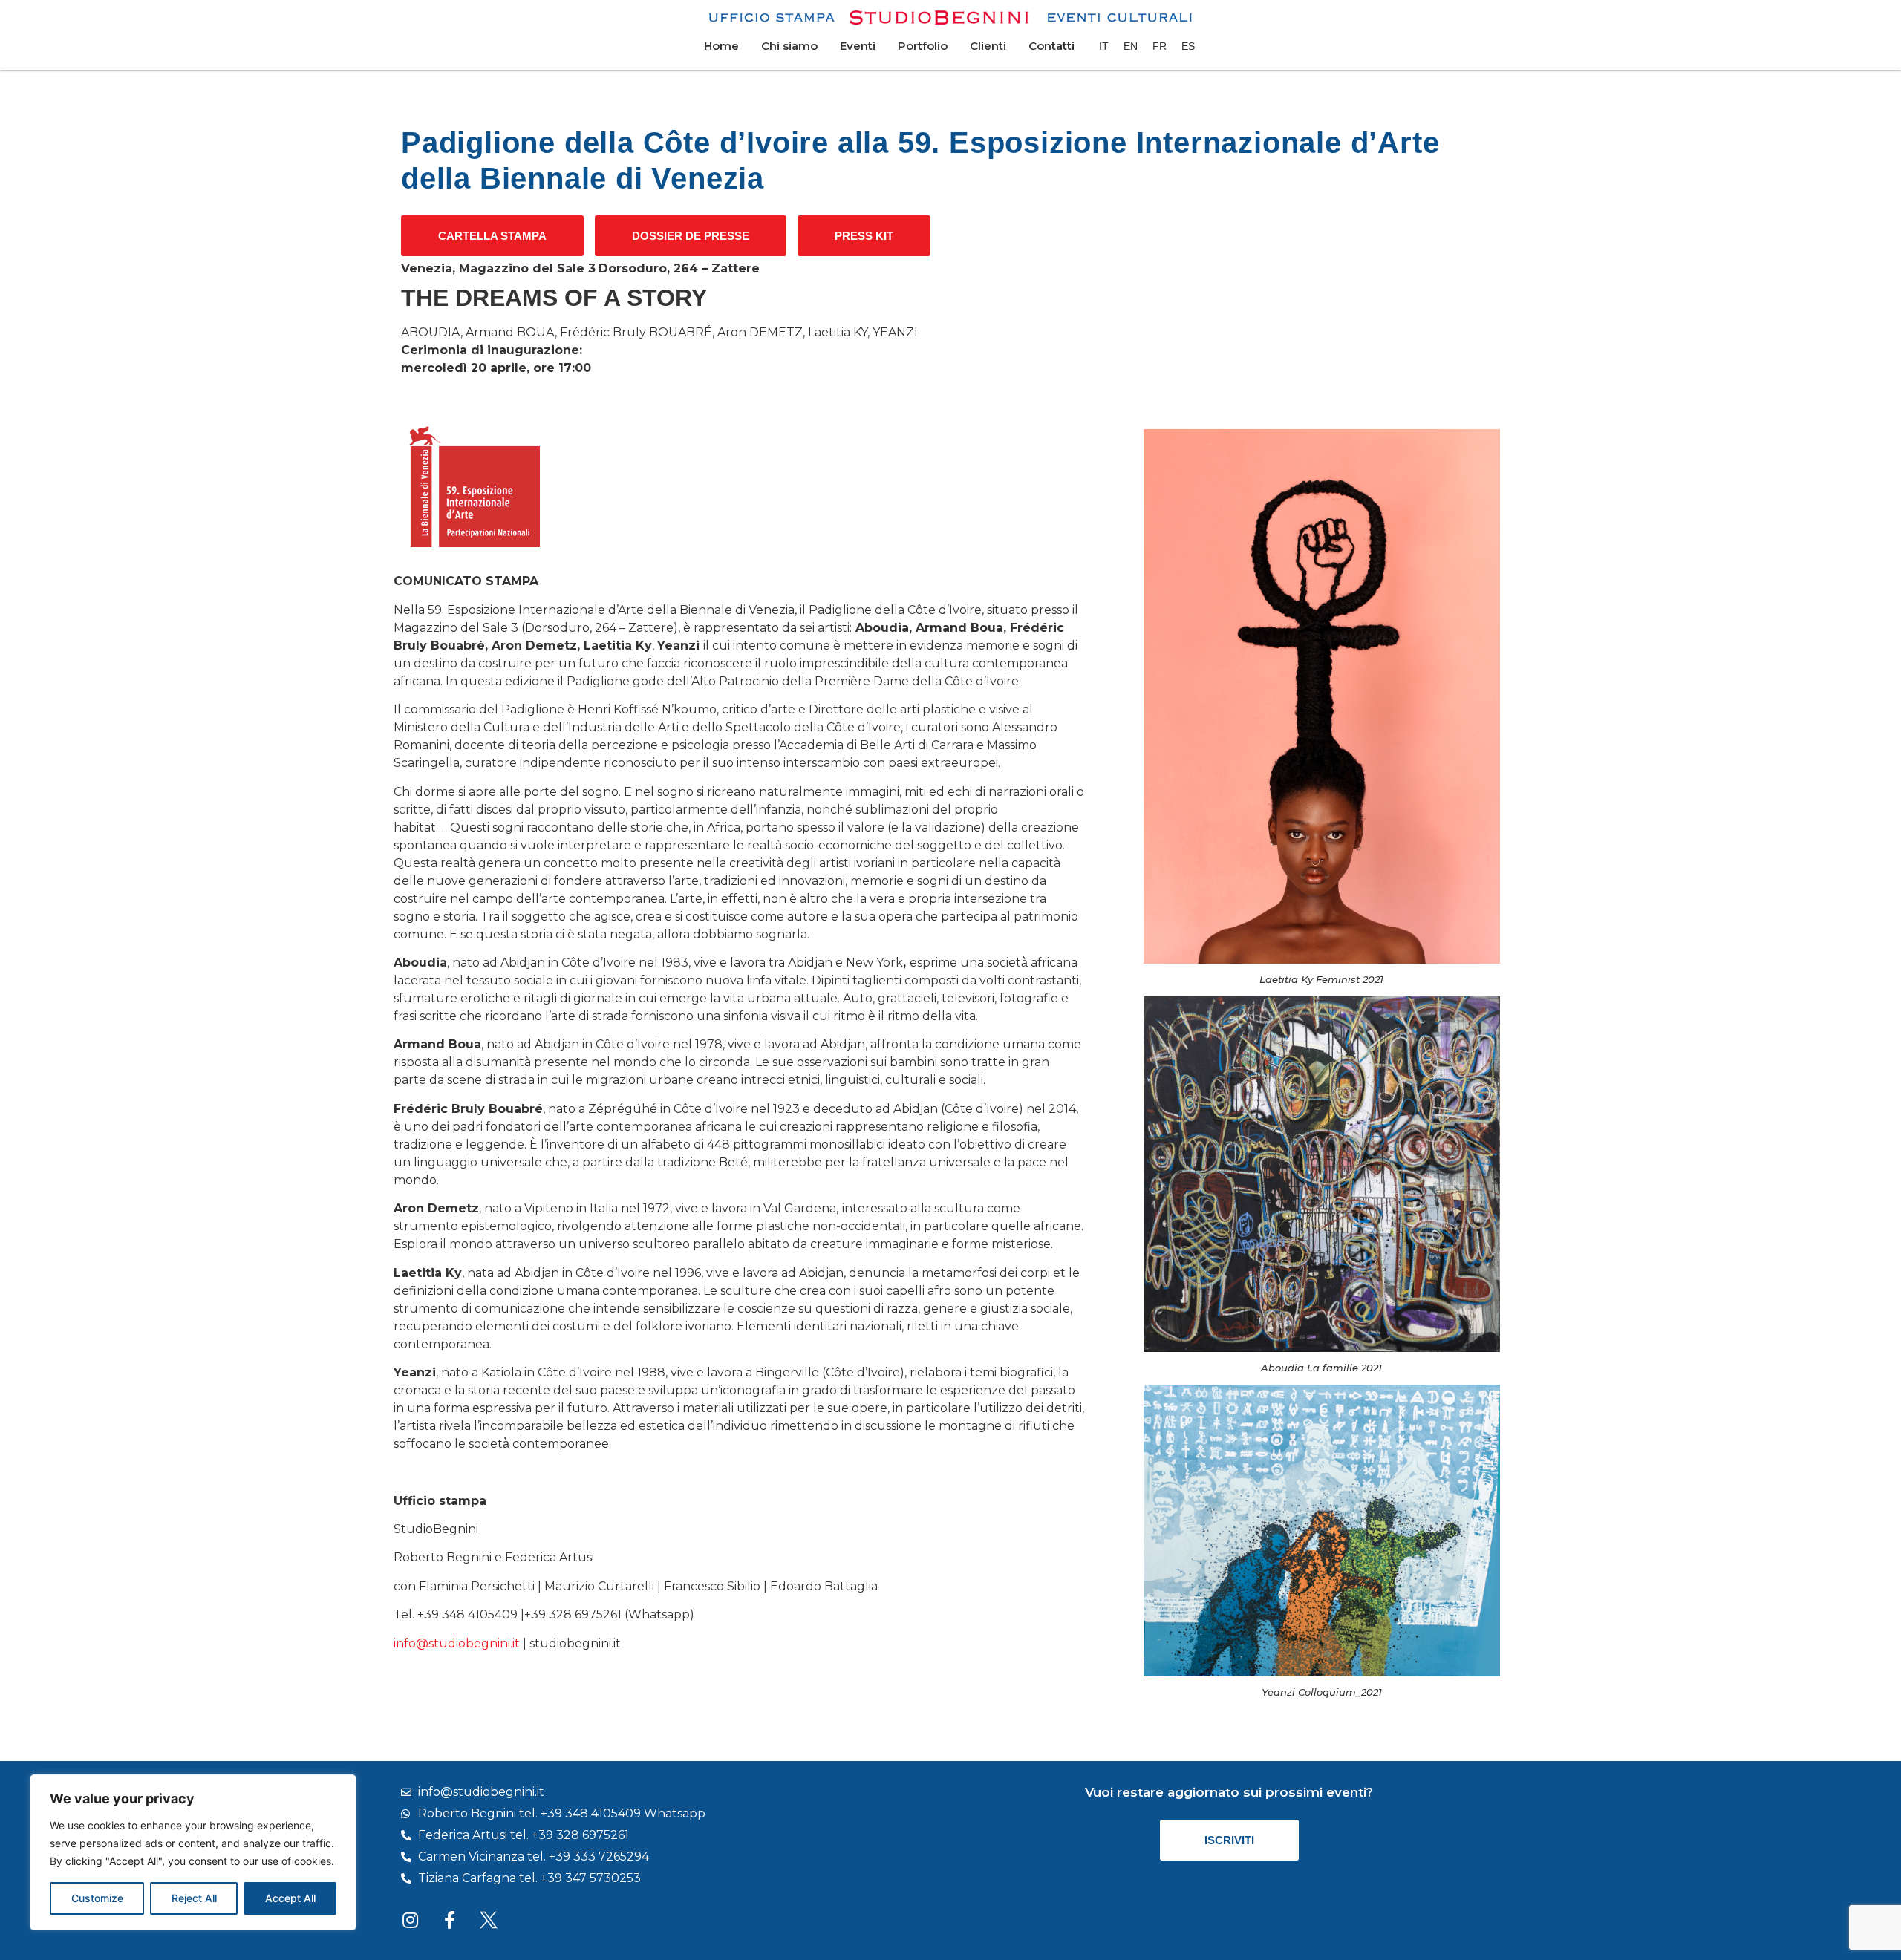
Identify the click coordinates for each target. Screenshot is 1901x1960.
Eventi (858, 46)
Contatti (1051, 46)
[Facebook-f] (449, 1920)
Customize (97, 1898)
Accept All (290, 1898)
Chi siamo (789, 46)
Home (721, 46)
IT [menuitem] (1104, 46)
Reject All (194, 1898)
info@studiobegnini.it (457, 1643)
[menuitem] (1104, 46)
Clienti (988, 46)
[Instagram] (410, 1920)
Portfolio (923, 46)
